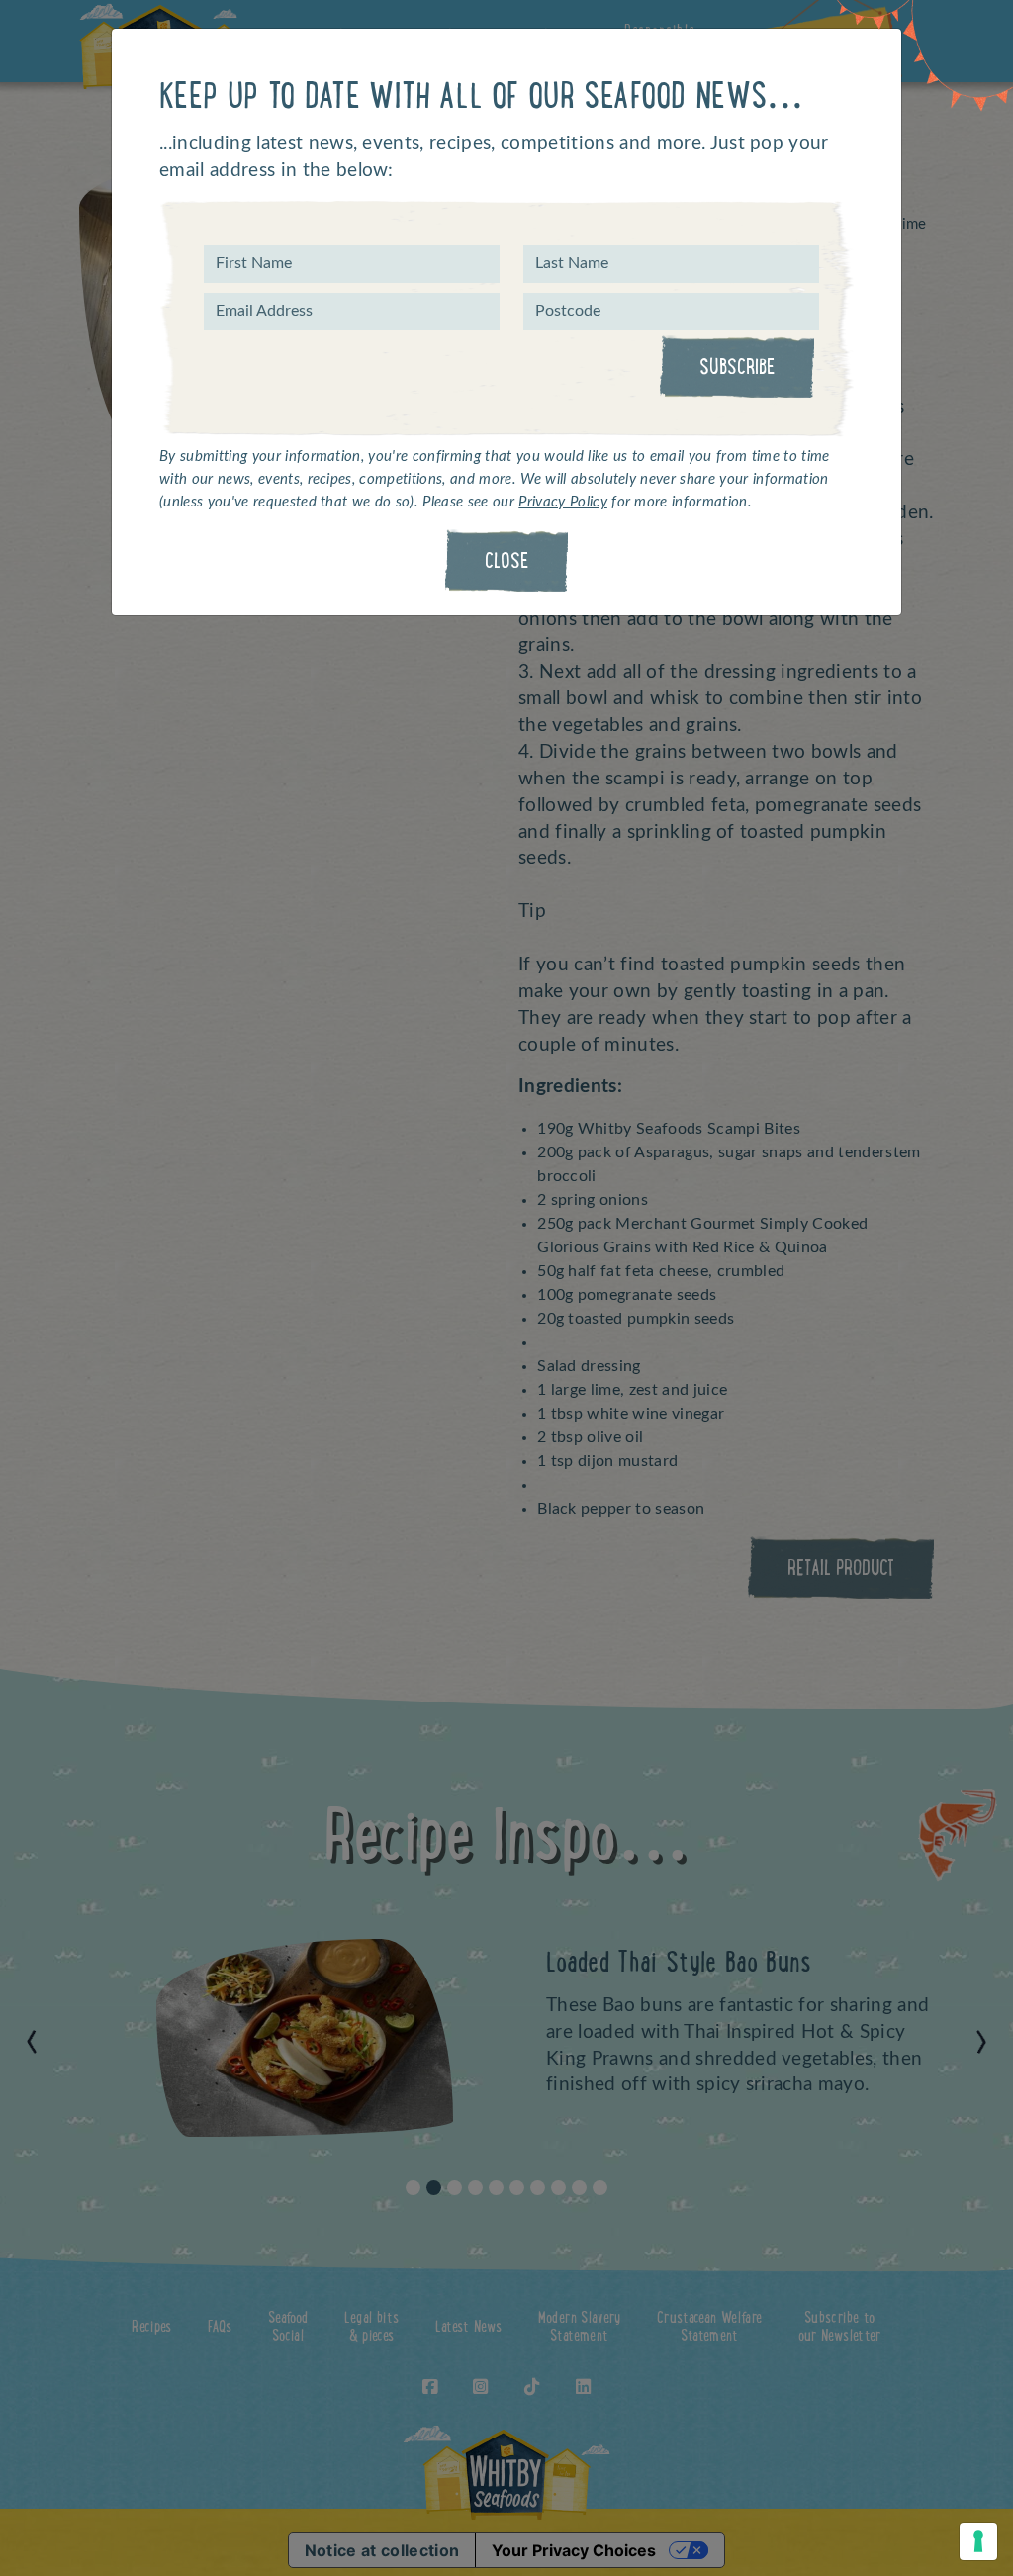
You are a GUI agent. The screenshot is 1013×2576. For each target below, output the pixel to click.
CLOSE (506, 563)
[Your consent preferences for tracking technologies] (978, 2541)
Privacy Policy (563, 502)
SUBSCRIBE (737, 369)
